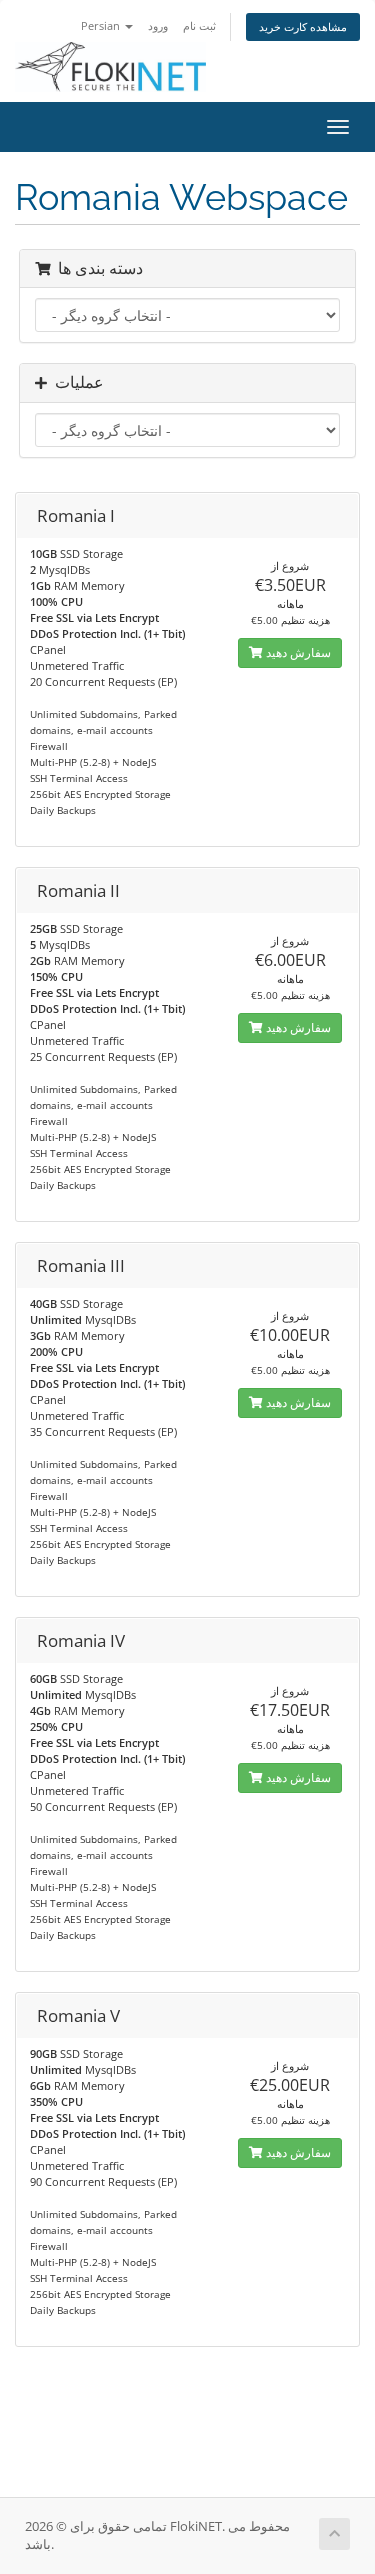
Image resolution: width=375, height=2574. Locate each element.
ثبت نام (199, 25)
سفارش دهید (297, 652)
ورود (158, 25)
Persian (102, 25)
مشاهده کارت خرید (303, 26)
